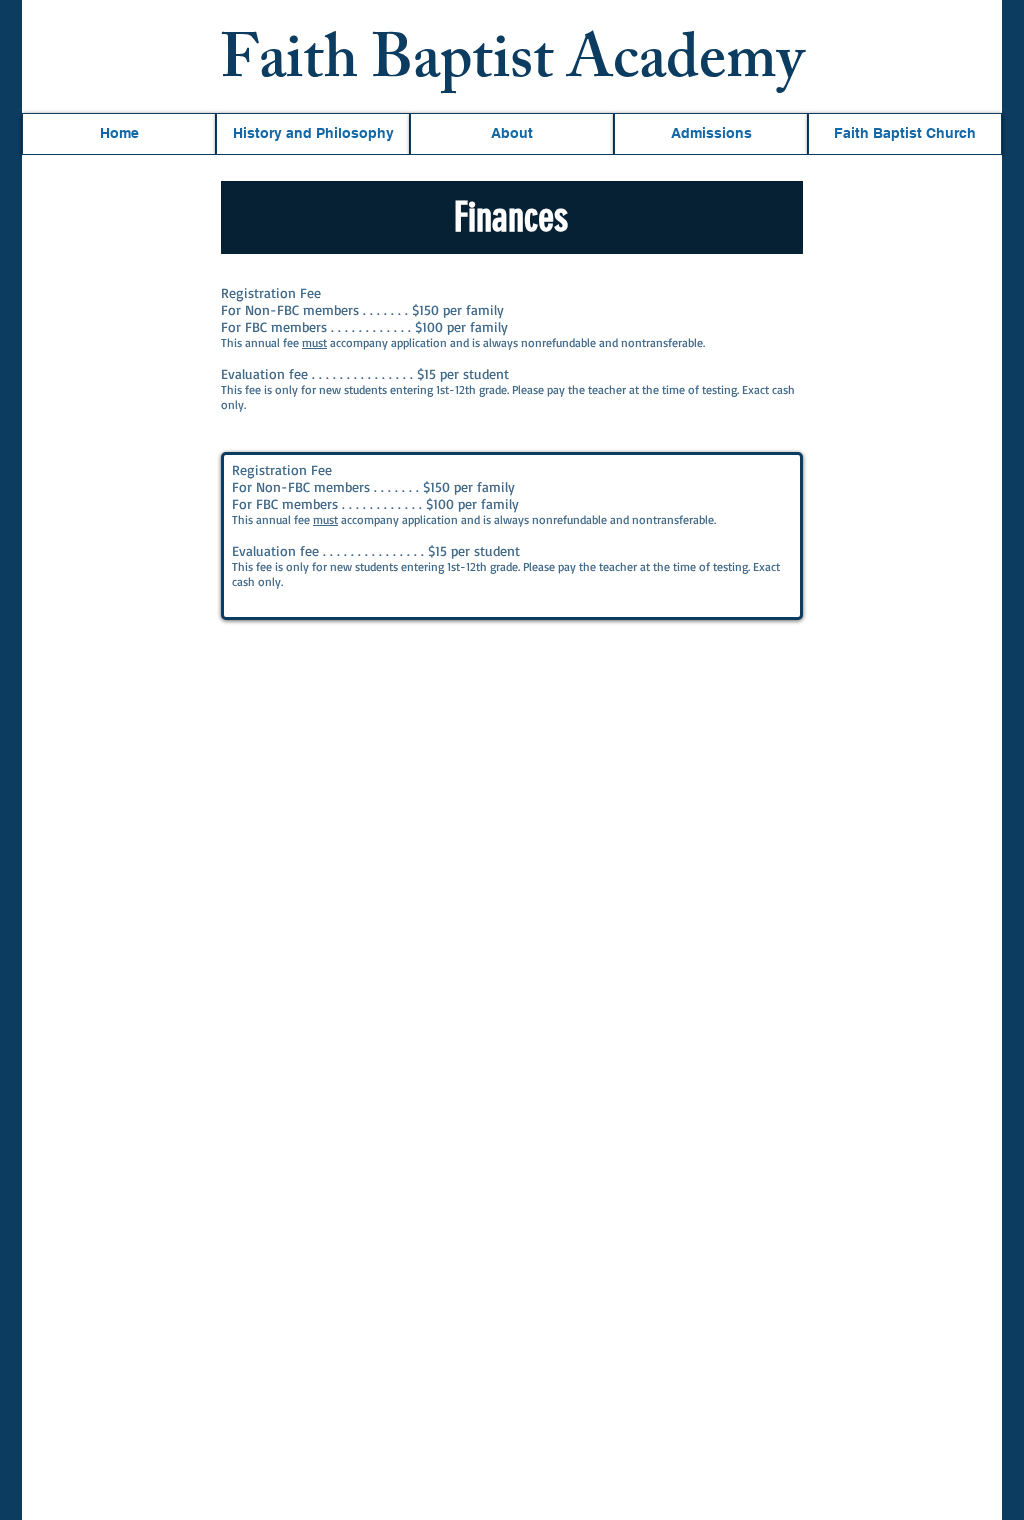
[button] (119, 134)
